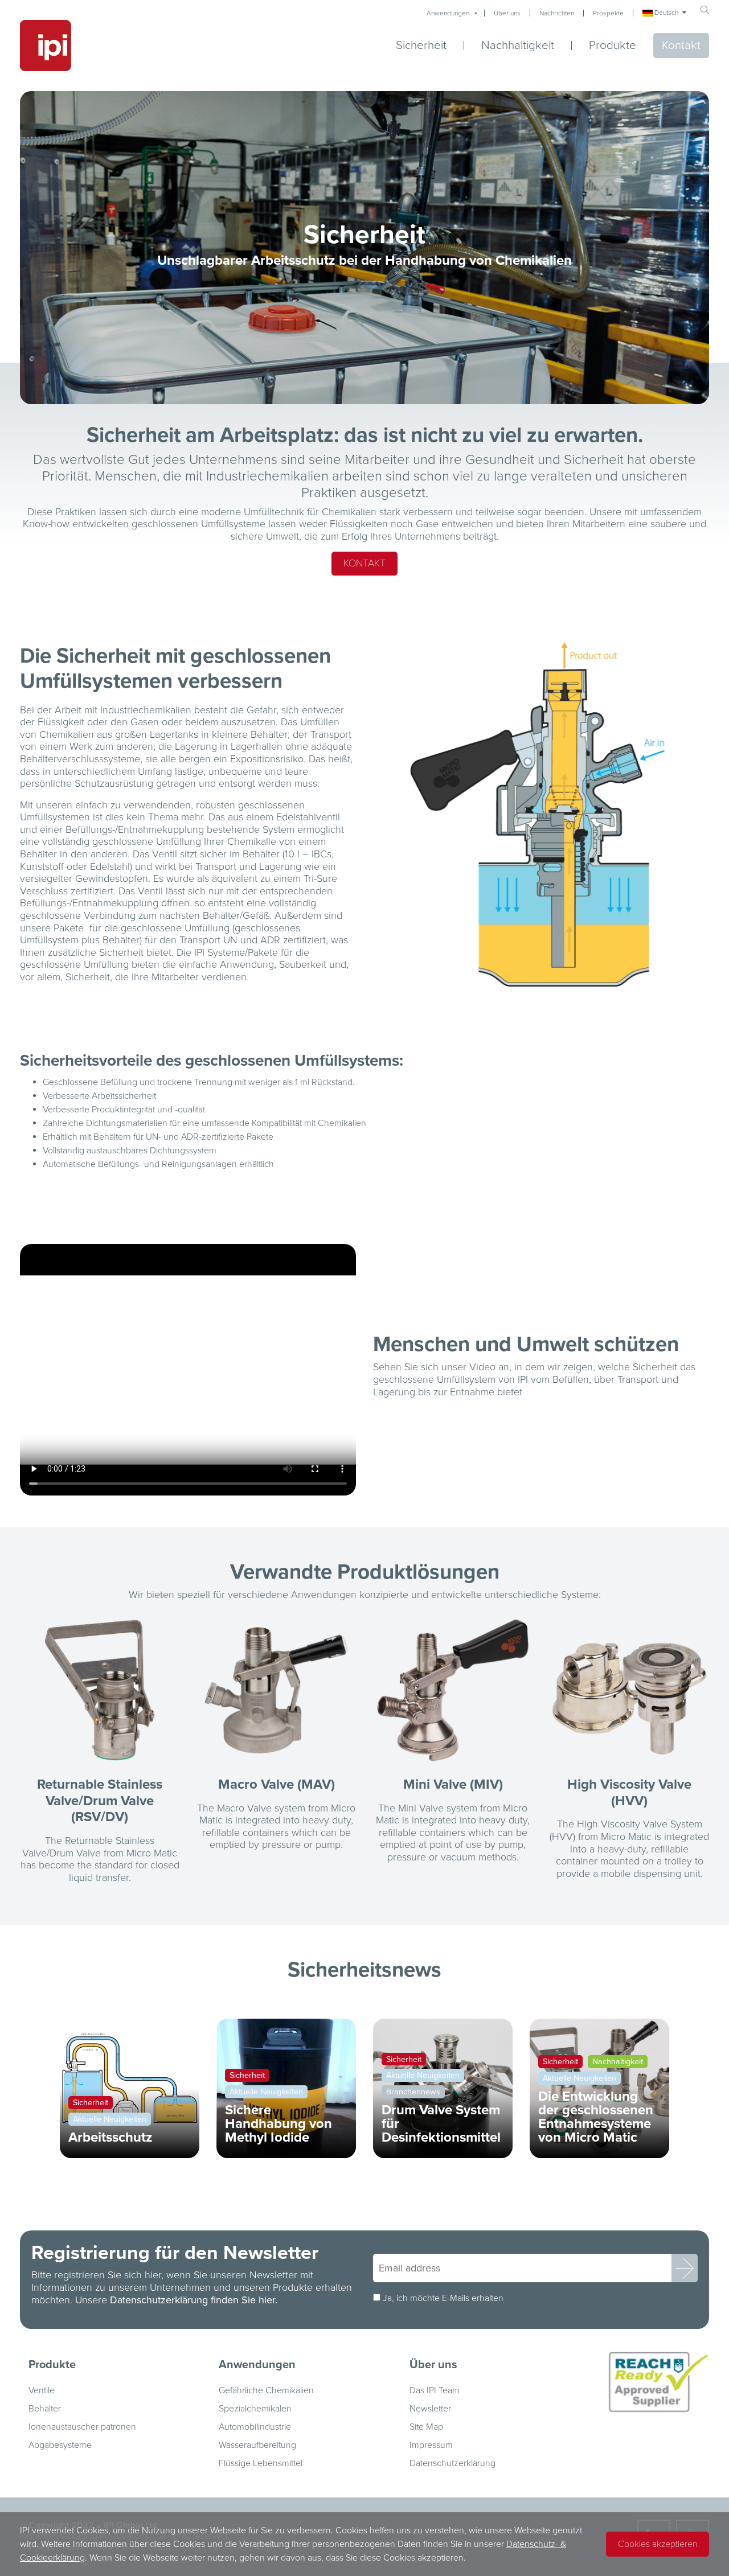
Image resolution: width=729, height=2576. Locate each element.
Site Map (426, 2427)
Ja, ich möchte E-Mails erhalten (443, 2298)
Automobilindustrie (255, 2427)
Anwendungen (448, 13)
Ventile (42, 2390)
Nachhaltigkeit (518, 46)
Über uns (507, 13)
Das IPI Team (435, 2390)
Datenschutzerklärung (452, 2463)
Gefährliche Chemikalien (266, 2390)
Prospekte (608, 13)
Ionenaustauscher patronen (82, 2427)
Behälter (45, 2409)
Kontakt (681, 45)
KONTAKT (364, 563)
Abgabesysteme (60, 2445)
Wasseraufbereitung (257, 2445)
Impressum (431, 2445)
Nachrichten (557, 13)
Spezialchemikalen (255, 2409)
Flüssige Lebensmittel (261, 2463)
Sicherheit (421, 46)
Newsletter (430, 2409)
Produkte (613, 45)
